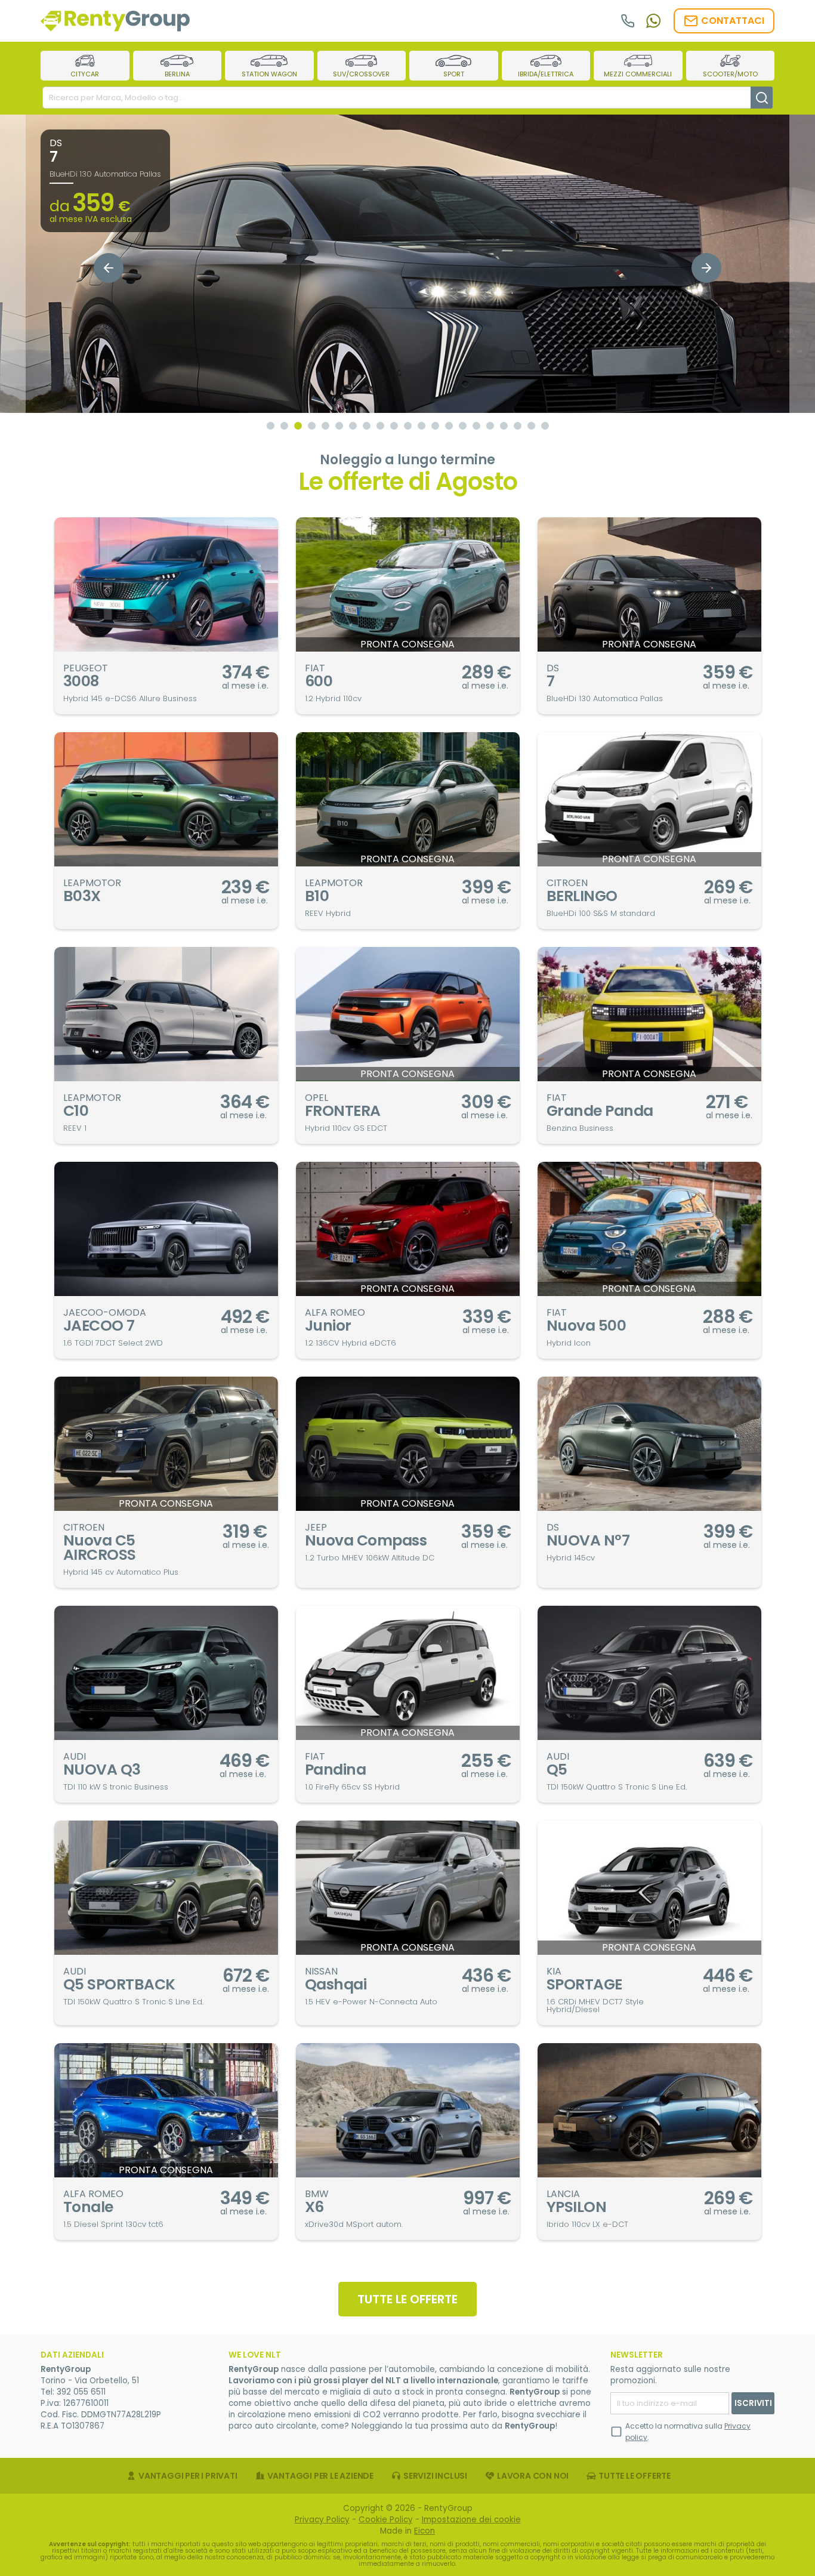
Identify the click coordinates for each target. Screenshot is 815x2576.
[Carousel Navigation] (408, 268)
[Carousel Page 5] (325, 426)
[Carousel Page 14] (449, 426)
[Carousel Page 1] (271, 426)
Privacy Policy (322, 2520)
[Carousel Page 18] (504, 426)
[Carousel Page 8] (367, 426)
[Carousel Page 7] (353, 426)
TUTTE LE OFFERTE (407, 2299)
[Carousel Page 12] (422, 426)
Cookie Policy (386, 2520)
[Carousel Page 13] (435, 426)
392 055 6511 (81, 2392)
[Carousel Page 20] (531, 426)
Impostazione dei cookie (471, 2520)
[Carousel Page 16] (476, 426)
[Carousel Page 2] (284, 426)
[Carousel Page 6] (339, 426)
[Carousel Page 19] (518, 426)
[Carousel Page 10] (394, 426)
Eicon (425, 2531)
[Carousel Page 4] (312, 426)
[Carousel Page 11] (408, 426)
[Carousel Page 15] (463, 426)
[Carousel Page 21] (545, 426)
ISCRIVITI (753, 2403)
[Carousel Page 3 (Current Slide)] (298, 426)
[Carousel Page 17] (490, 426)
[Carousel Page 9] (380, 426)
